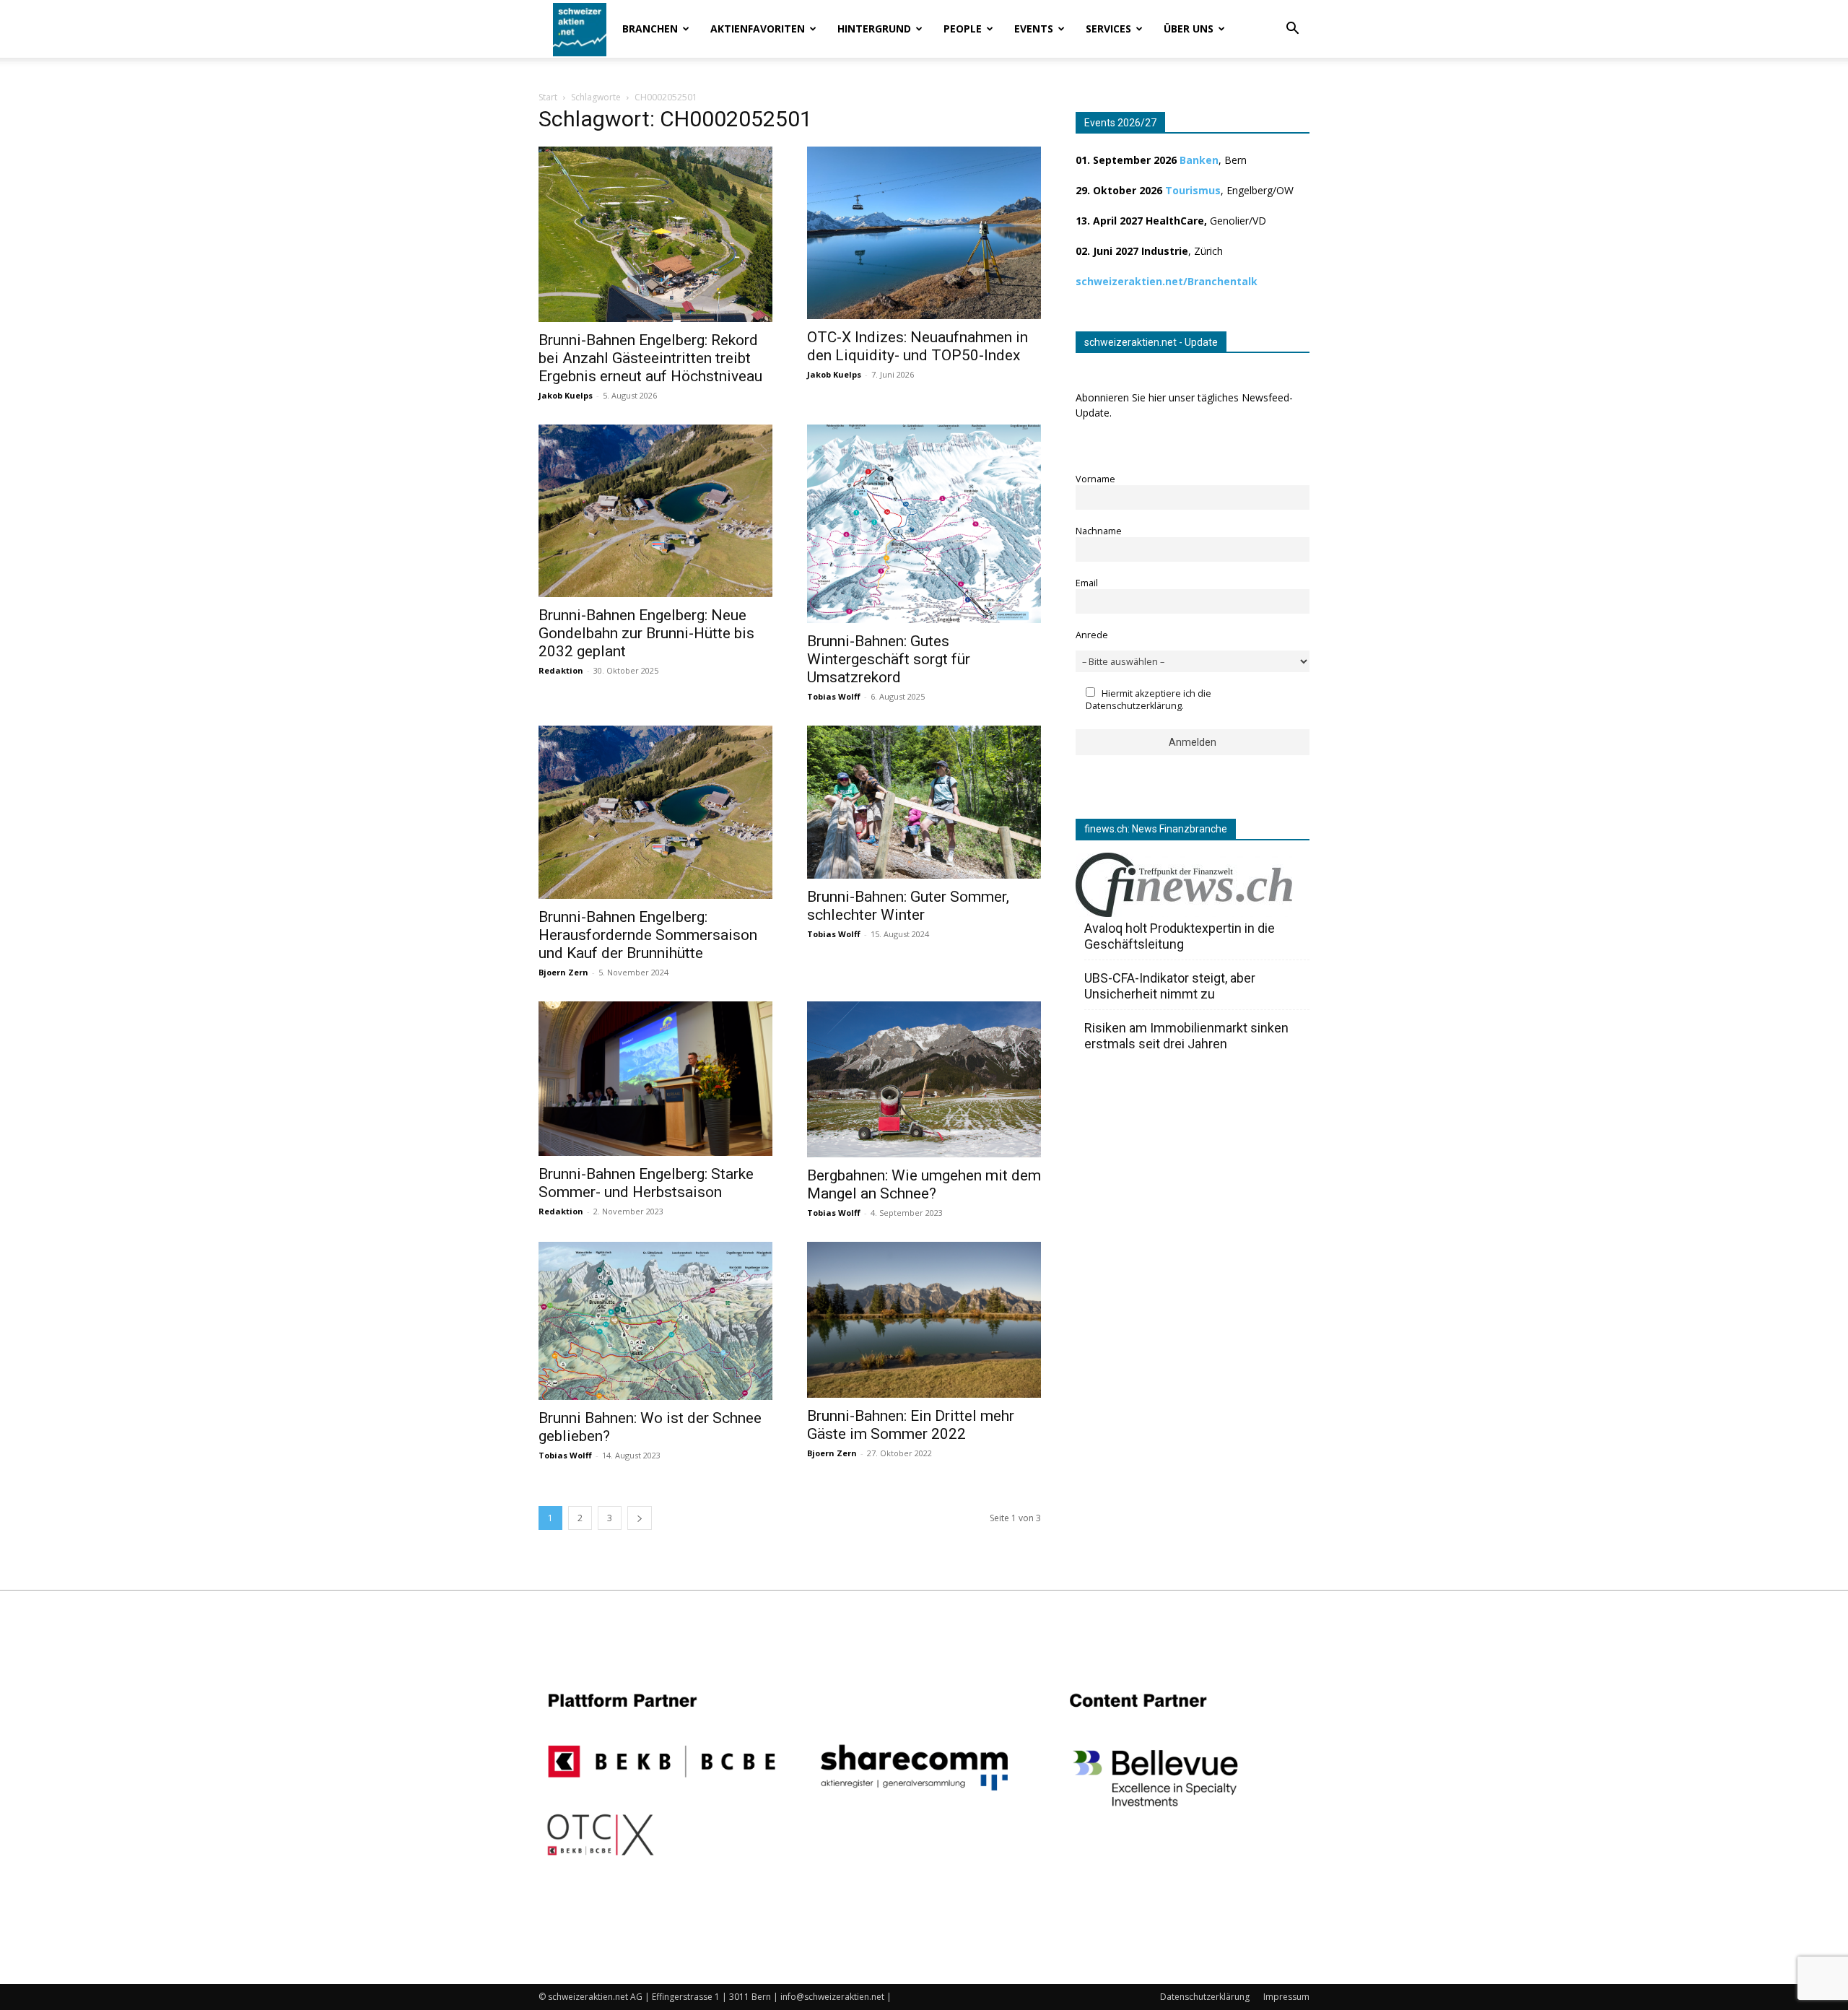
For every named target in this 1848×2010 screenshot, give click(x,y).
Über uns (1189, 29)
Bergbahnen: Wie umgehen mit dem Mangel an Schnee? (924, 1184)
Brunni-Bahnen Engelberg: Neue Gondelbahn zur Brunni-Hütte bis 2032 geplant (646, 633)
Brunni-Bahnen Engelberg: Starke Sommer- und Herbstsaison (646, 1183)
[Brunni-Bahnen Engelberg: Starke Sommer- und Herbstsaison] (655, 1079)
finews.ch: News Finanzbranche (1156, 829)
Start (548, 97)
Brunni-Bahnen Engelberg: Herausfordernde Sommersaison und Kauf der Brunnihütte (648, 935)
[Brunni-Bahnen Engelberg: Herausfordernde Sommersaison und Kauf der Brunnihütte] (655, 813)
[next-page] (640, 1518)
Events (1034, 29)
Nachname (1099, 531)
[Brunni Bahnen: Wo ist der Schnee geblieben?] (655, 1321)
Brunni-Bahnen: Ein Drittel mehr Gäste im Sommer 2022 (911, 1425)
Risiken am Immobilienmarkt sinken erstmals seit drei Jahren (1186, 1036)
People (963, 29)
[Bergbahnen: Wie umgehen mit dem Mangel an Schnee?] (924, 1079)
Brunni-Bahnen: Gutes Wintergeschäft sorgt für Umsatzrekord (889, 659)
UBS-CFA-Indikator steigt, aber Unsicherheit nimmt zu (1170, 986)
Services (1108, 29)
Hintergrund (874, 29)
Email (1087, 583)
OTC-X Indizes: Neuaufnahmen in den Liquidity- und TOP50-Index (918, 346)
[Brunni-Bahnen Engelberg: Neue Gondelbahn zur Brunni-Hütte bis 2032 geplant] (655, 511)
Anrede (1092, 635)
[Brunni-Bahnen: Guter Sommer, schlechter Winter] (924, 802)
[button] (1292, 30)
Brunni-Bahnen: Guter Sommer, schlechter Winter (908, 906)
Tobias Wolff (834, 696)
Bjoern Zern (563, 972)
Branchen (650, 29)
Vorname (1095, 479)
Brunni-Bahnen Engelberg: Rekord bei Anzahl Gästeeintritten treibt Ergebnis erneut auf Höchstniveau (650, 358)
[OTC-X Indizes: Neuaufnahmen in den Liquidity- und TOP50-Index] (924, 233)
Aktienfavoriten (758, 29)
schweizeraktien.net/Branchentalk (1167, 281)
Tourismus (1193, 190)
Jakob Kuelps (566, 395)
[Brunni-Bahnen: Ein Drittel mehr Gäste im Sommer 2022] (924, 1319)
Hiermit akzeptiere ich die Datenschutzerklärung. (1149, 700)
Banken (1199, 160)
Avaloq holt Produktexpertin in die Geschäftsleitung (1180, 936)
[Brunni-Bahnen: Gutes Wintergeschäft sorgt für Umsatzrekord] (924, 524)
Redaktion (561, 670)
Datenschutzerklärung (1205, 1997)
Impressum (1286, 1997)
